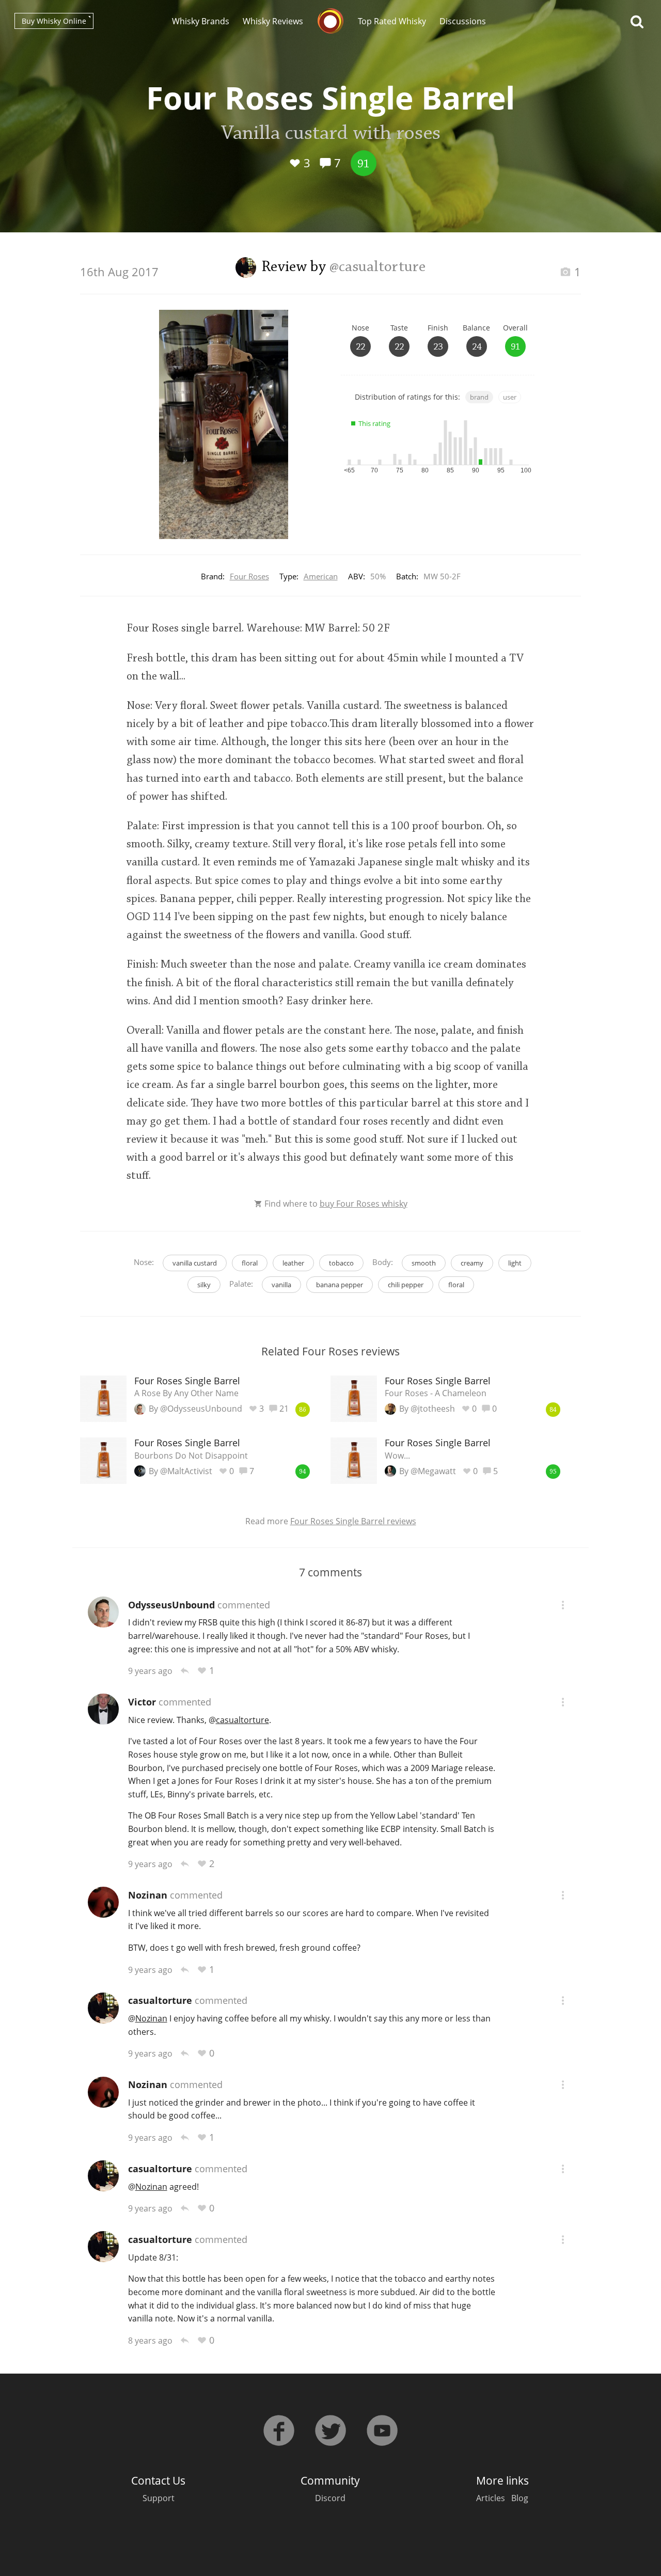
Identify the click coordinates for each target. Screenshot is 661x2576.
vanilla (281, 1285)
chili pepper (406, 1285)
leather (293, 1263)
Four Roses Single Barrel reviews (353, 1521)
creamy (472, 1263)
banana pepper (340, 1285)
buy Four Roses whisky (364, 1204)
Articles (491, 2498)
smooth (424, 1263)
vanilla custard (195, 1263)
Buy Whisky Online (54, 21)
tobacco (341, 1263)
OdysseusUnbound (171, 1605)
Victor (142, 1702)
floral (250, 1263)
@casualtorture (377, 267)
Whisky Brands (201, 21)
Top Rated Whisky (392, 21)
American (321, 576)
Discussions (463, 21)
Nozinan (148, 1895)
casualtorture (160, 2000)
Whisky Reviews (273, 21)
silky (204, 1285)
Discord (330, 2498)
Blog (520, 2498)
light (515, 1263)
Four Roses (249, 576)
